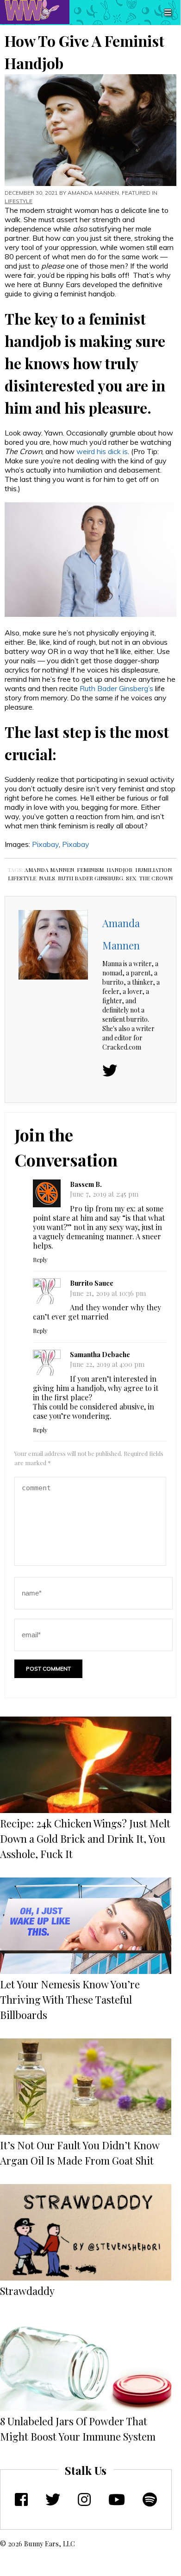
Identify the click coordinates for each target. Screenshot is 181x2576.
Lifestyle (19, 201)
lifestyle (22, 878)
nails (47, 878)
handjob (119, 870)
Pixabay (45, 844)
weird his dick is (102, 451)
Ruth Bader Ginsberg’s (116, 688)
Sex (131, 878)
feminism (90, 870)
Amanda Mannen (93, 193)
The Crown (156, 878)
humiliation (153, 870)
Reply (40, 1259)
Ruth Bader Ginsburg (90, 878)
